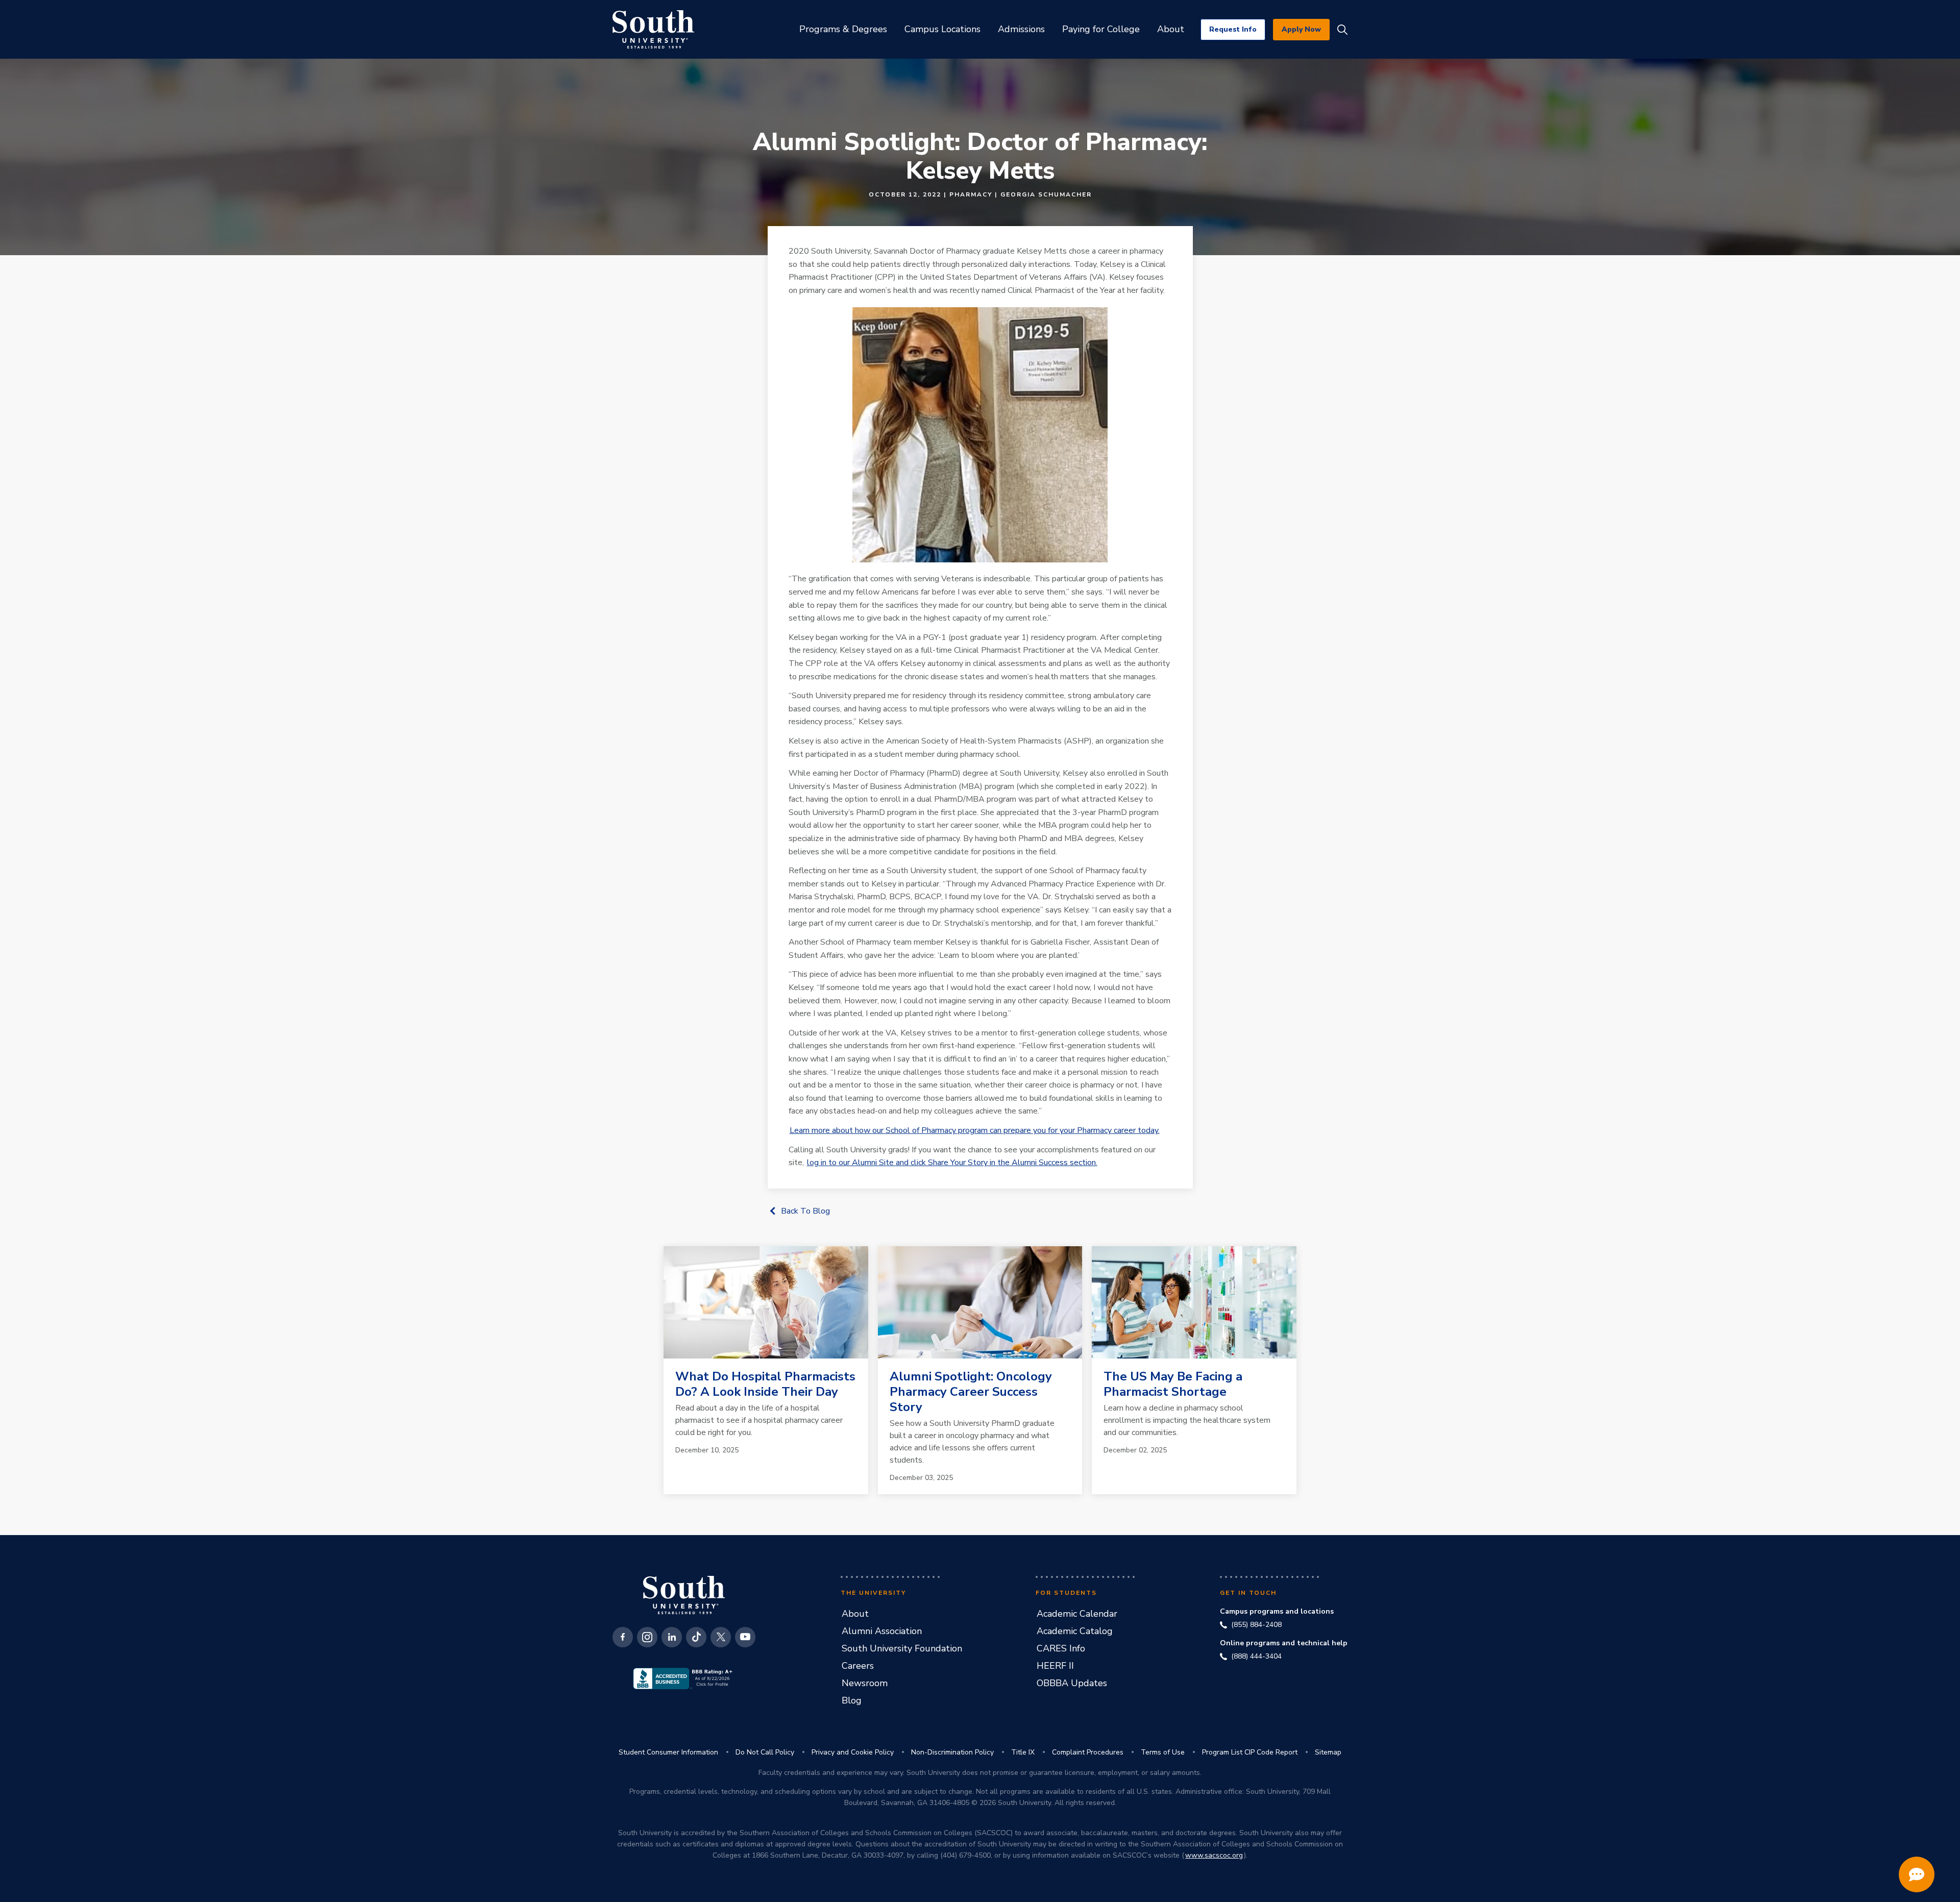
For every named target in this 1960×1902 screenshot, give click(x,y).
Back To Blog (805, 1211)
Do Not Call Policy (765, 1752)
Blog (852, 1700)
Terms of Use (1163, 1752)
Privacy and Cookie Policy (853, 1752)
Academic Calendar (1077, 1614)
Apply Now (1301, 29)
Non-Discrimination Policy (952, 1752)
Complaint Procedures (1088, 1752)
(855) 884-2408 (1256, 1625)
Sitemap (1328, 1752)
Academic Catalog (1075, 1631)
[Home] (653, 29)
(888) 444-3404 (1256, 1657)
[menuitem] (843, 29)
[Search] (1342, 30)
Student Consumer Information (668, 1752)
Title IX (1023, 1752)
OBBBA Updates (1072, 1683)
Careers (858, 1666)
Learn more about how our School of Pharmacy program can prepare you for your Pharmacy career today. (975, 1130)
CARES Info (1061, 1648)
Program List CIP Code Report (1250, 1752)
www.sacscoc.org (1214, 1855)
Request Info (1233, 29)
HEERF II (1055, 1666)
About (855, 1614)
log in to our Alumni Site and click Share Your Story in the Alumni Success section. (952, 1163)
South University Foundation (902, 1648)
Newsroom (865, 1683)
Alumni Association (882, 1631)
